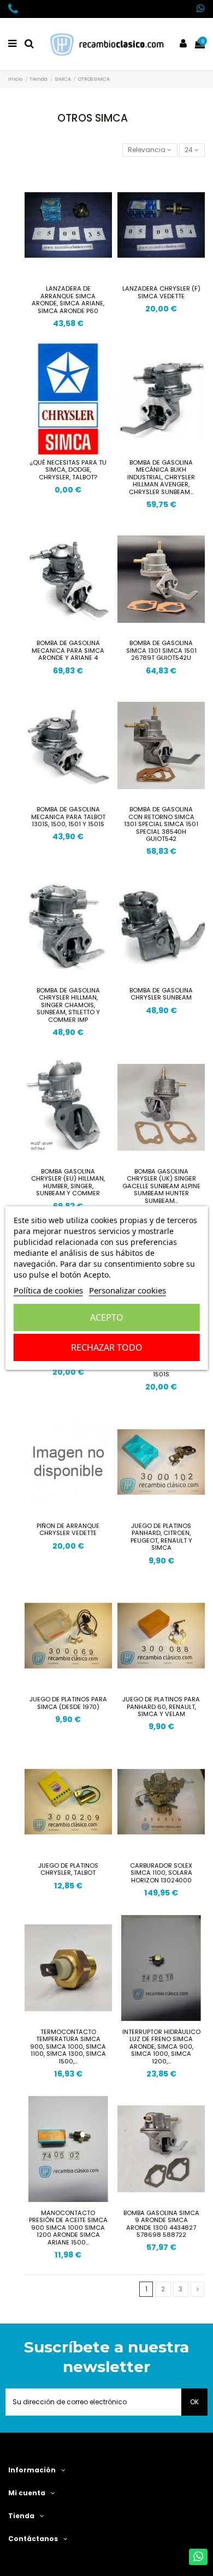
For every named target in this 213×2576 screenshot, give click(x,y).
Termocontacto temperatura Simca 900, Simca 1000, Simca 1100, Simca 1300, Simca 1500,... (68, 2047)
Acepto (107, 1317)
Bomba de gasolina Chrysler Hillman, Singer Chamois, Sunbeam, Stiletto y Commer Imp (68, 1005)
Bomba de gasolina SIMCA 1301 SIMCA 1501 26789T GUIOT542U (161, 650)
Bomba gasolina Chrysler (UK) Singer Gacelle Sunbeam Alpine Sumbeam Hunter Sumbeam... (161, 1186)
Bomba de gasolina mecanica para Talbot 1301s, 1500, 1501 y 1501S (68, 817)
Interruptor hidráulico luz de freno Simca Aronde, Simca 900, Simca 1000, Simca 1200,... (161, 2047)
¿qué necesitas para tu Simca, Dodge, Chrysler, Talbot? (68, 470)
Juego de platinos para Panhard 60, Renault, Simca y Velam (161, 1707)
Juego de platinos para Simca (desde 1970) (68, 1703)
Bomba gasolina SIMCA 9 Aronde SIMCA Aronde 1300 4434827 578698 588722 (161, 2224)
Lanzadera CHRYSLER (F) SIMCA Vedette (161, 292)
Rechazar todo (107, 1347)
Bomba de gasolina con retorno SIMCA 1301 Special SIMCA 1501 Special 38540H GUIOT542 (161, 824)
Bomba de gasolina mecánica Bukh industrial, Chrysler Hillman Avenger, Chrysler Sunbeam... (161, 477)
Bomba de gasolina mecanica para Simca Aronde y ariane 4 (68, 650)
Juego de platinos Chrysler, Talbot (68, 1869)
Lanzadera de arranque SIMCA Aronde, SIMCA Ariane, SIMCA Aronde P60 (68, 300)
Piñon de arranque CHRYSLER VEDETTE (68, 1530)
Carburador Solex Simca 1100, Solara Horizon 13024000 (161, 1873)
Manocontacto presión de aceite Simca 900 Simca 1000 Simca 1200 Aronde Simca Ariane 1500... (68, 2228)
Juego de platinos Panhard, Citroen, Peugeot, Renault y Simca (161, 1537)
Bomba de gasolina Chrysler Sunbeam (161, 994)
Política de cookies (48, 1290)
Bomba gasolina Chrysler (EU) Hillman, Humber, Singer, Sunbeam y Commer (68, 1182)
